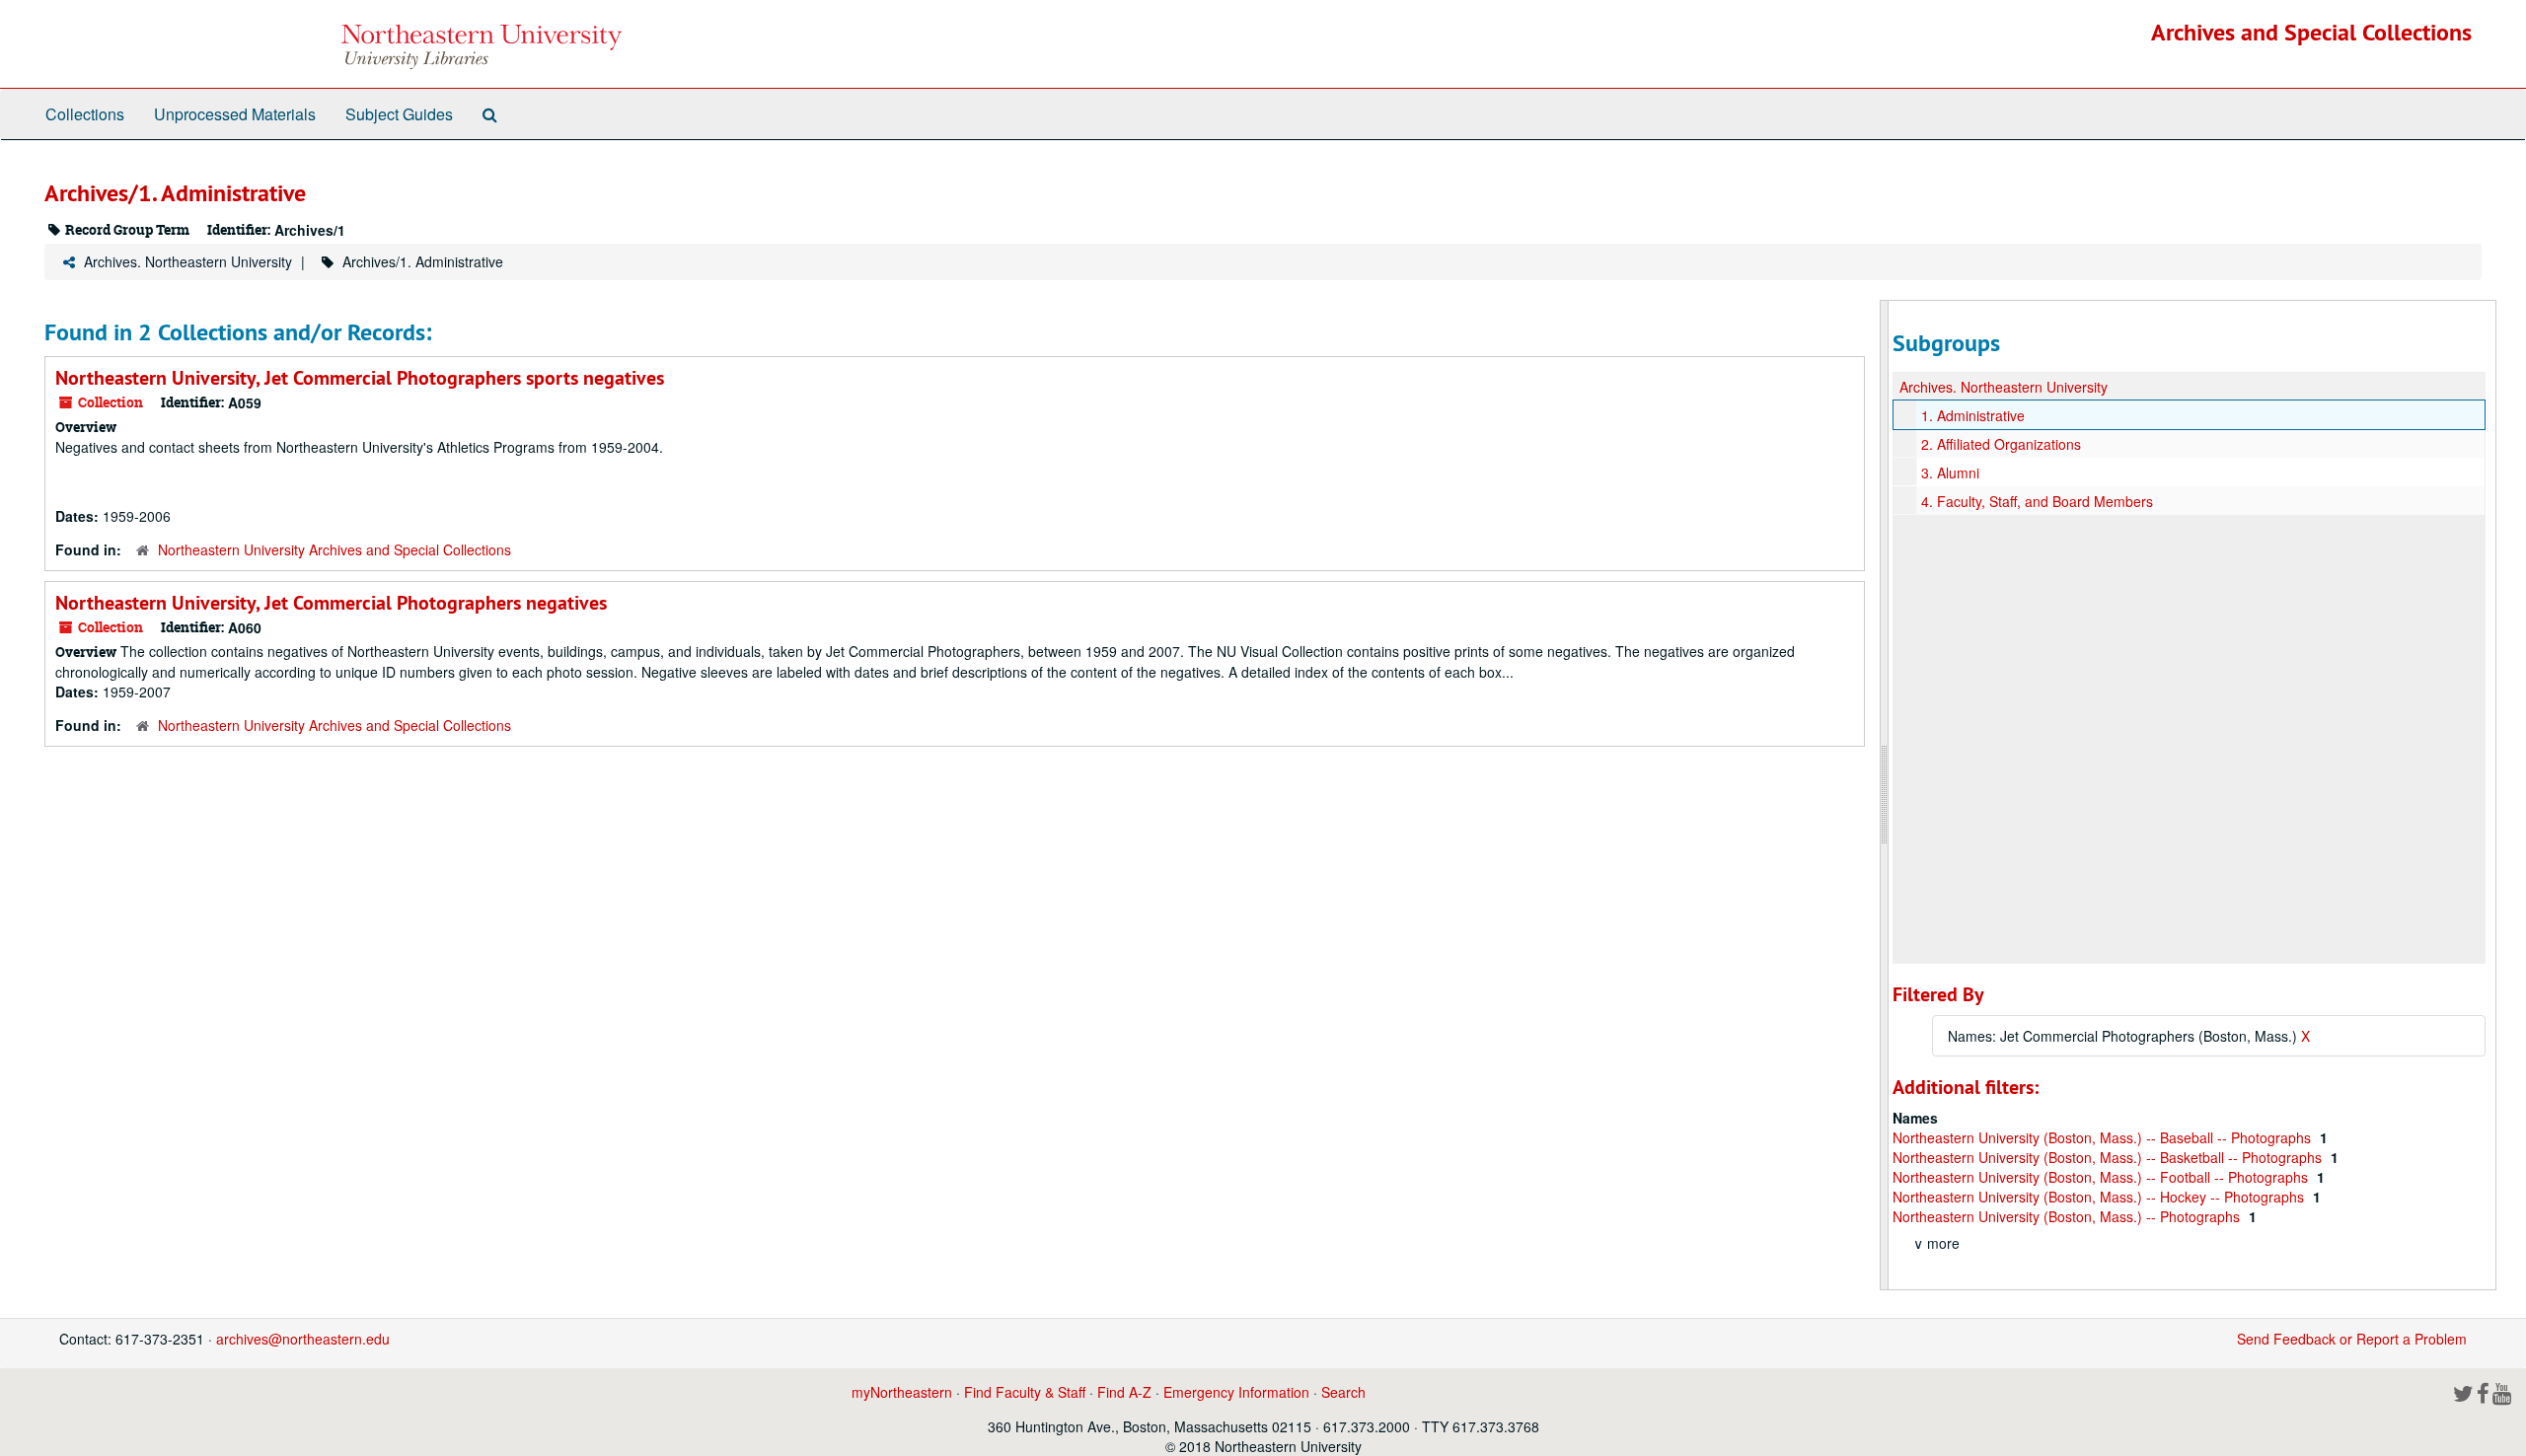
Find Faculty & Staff (1025, 1392)
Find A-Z (1124, 1392)
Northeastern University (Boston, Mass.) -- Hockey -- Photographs (2100, 1197)
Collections (85, 114)
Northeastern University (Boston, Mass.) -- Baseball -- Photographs (2104, 1137)
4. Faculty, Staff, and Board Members (2037, 501)
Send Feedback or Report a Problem (2352, 1339)
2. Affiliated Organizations (2001, 444)
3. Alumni (1950, 473)
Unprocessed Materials (235, 114)
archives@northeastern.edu (303, 1339)
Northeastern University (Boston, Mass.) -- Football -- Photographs (2102, 1177)
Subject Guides (399, 114)
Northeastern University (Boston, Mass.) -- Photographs (2068, 1216)
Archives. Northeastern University (188, 261)
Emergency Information (1236, 1392)
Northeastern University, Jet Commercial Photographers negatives (331, 603)
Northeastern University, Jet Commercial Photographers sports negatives (360, 378)
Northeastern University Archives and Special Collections (334, 549)
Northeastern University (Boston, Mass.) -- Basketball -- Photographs (2109, 1157)
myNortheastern (902, 1392)
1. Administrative (1973, 415)
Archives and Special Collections (2311, 32)
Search (1343, 1392)
